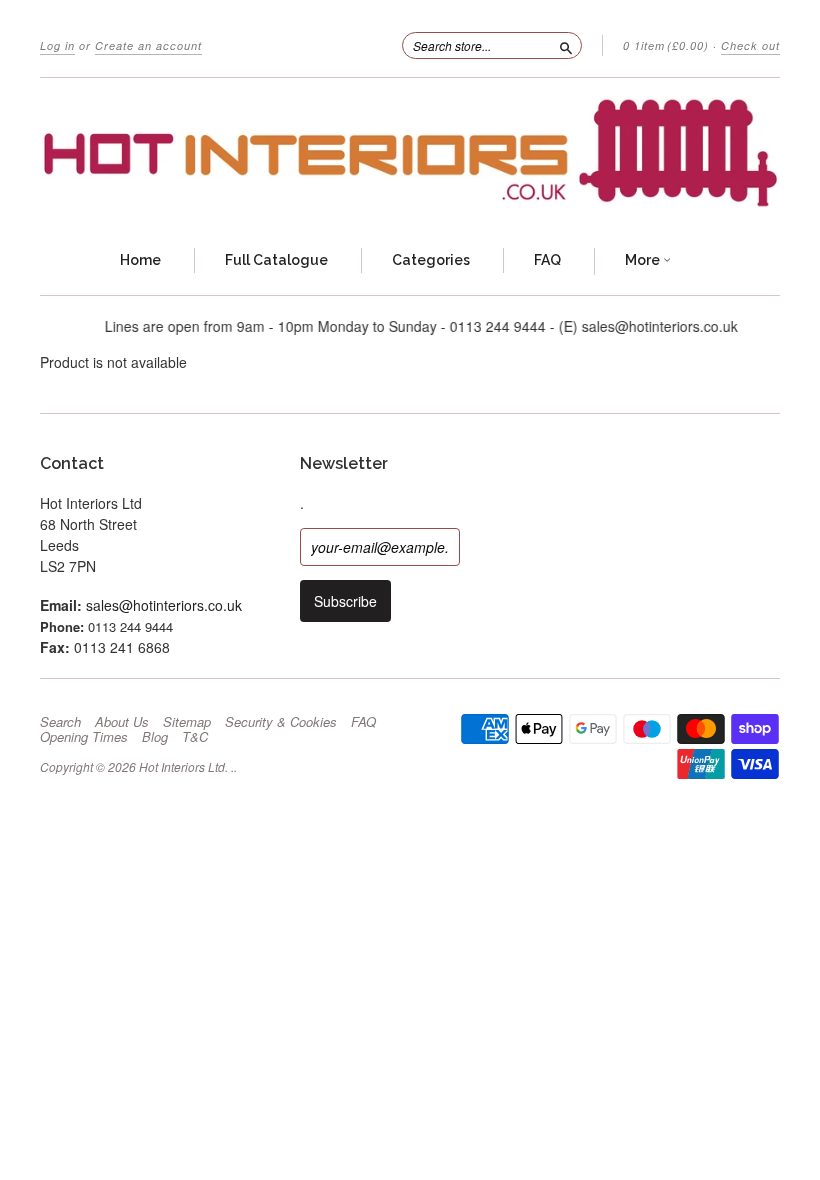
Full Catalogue (276, 260)
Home (140, 260)
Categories (431, 260)
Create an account (148, 45)
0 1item (666, 45)
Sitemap (187, 722)
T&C (195, 737)
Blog (155, 737)
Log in (57, 45)
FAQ (547, 260)
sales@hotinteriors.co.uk (164, 605)
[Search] (566, 45)
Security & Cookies (281, 722)
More (644, 260)
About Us (122, 722)
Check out (750, 45)
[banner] (410, 153)
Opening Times (84, 737)
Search (60, 722)
